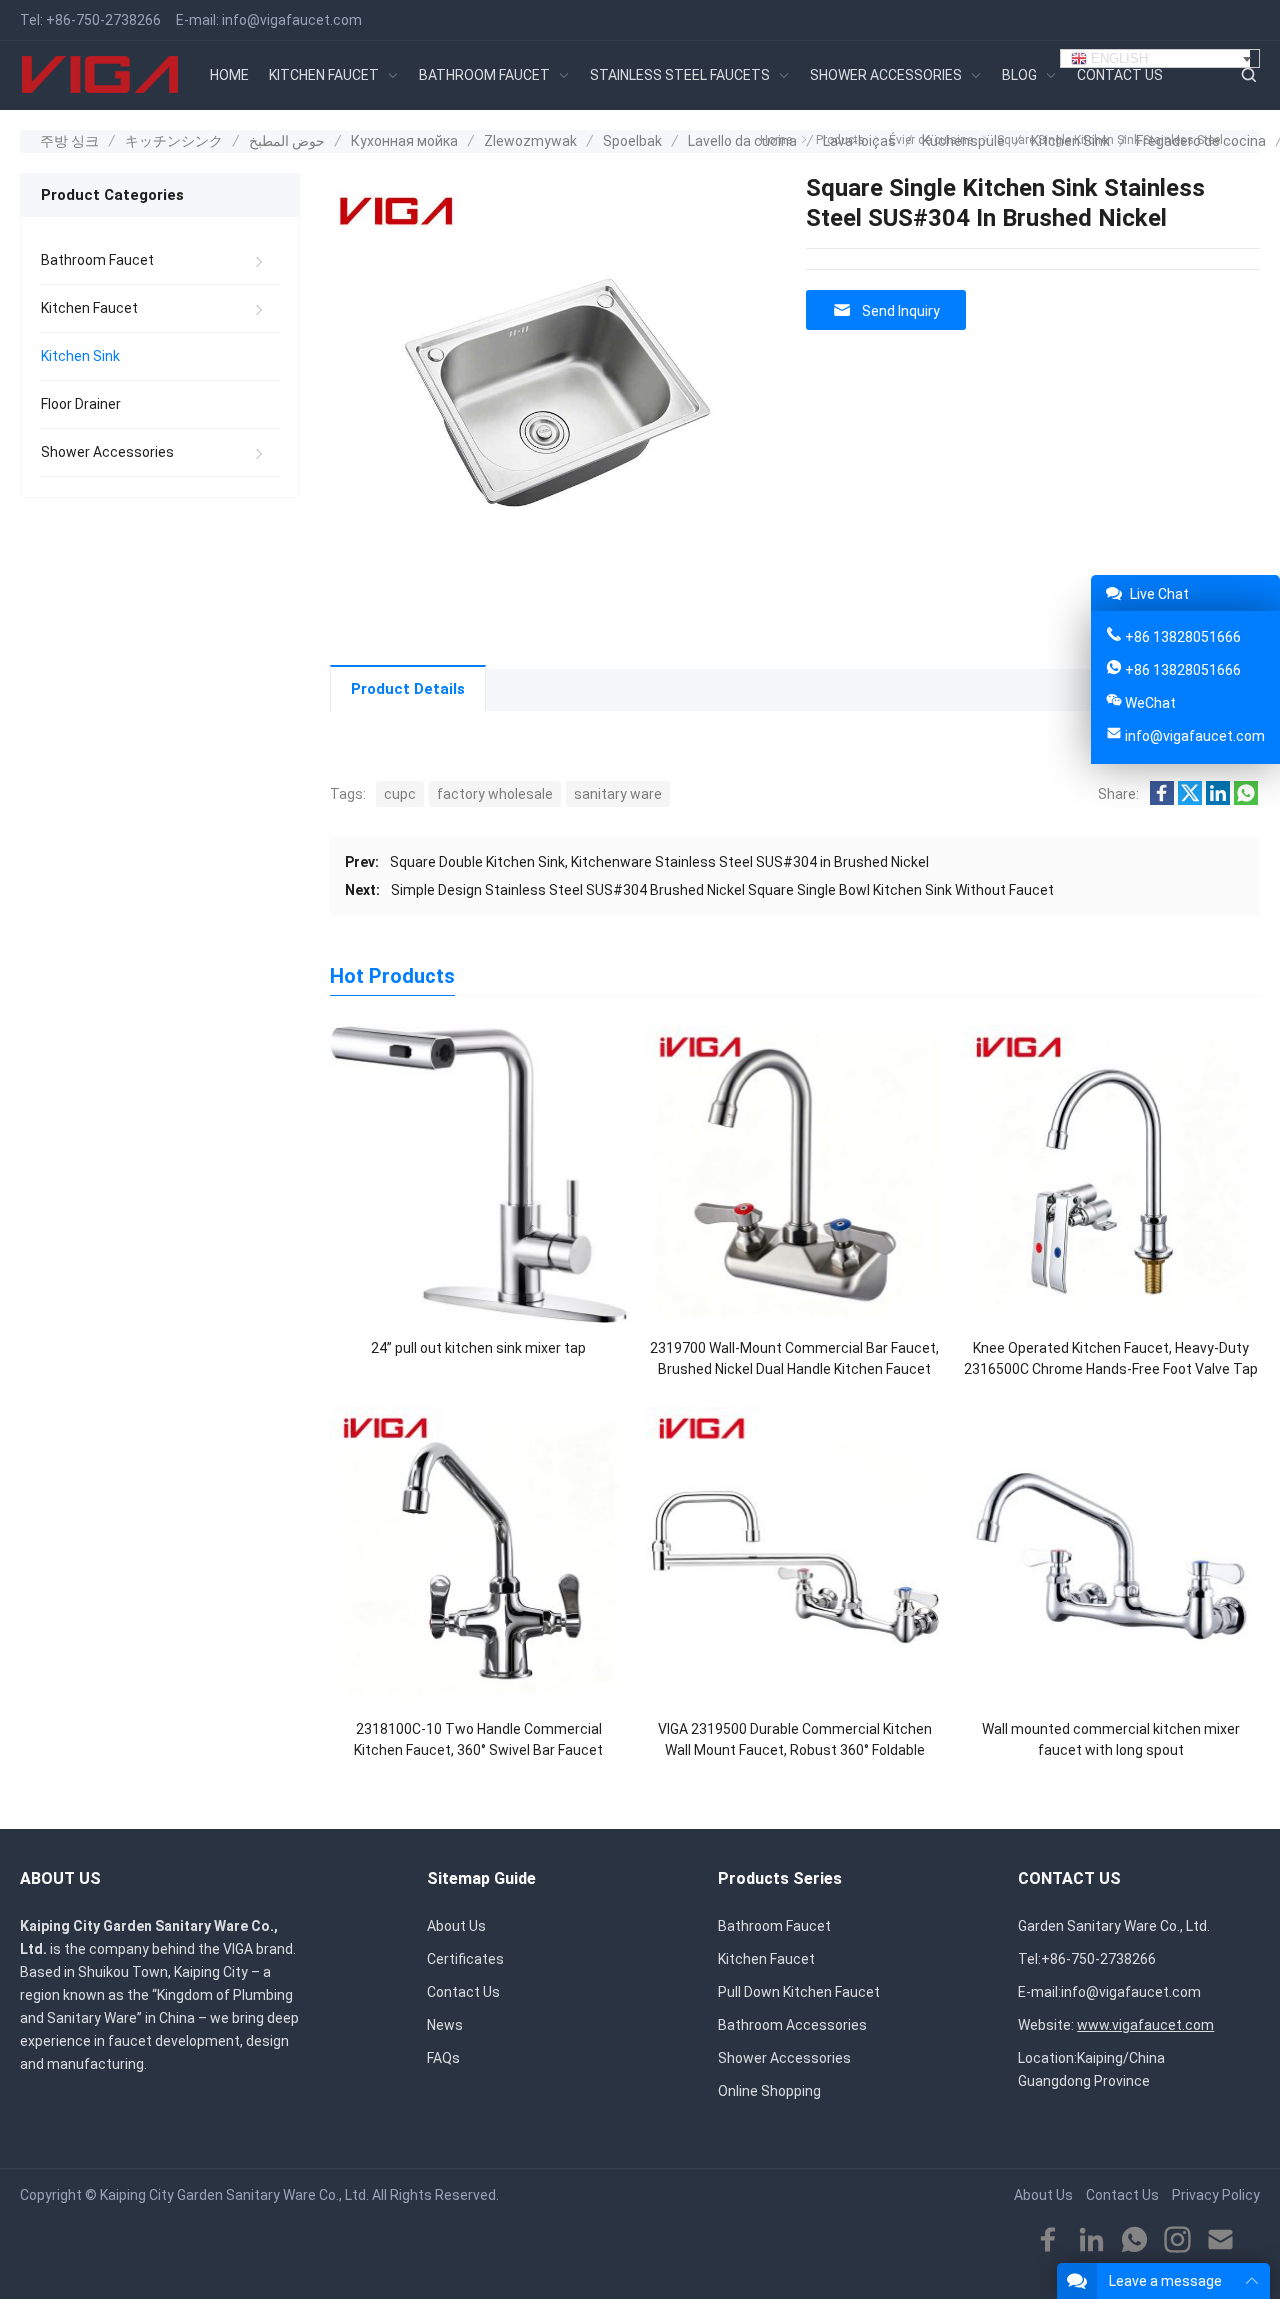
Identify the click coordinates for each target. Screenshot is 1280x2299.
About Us (456, 1926)
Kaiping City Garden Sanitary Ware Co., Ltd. (234, 2195)
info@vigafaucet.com (292, 20)
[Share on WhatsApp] (1246, 800)
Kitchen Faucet (89, 308)
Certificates (465, 1959)
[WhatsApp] (1134, 2240)
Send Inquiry (901, 311)
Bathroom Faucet (97, 260)
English (1117, 58)
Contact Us (463, 1992)
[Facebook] (1048, 2240)
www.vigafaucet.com (1145, 2025)
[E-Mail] (1220, 2240)
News (445, 2025)
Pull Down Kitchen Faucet (799, 1992)
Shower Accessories (107, 452)
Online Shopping (769, 2091)
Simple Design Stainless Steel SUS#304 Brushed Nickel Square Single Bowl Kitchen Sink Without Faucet (722, 890)
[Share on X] (1190, 800)
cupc (400, 794)
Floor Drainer (81, 404)
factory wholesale (495, 794)
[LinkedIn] (1091, 2240)
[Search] (1248, 75)
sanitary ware (618, 794)
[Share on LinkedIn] (1218, 800)
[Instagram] (1177, 2240)
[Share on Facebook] (1162, 800)
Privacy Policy (1216, 2195)
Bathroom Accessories (792, 2025)
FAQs (443, 2058)
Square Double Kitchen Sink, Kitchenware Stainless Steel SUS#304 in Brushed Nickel (659, 862)
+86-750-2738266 (103, 20)
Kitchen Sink (80, 356)
